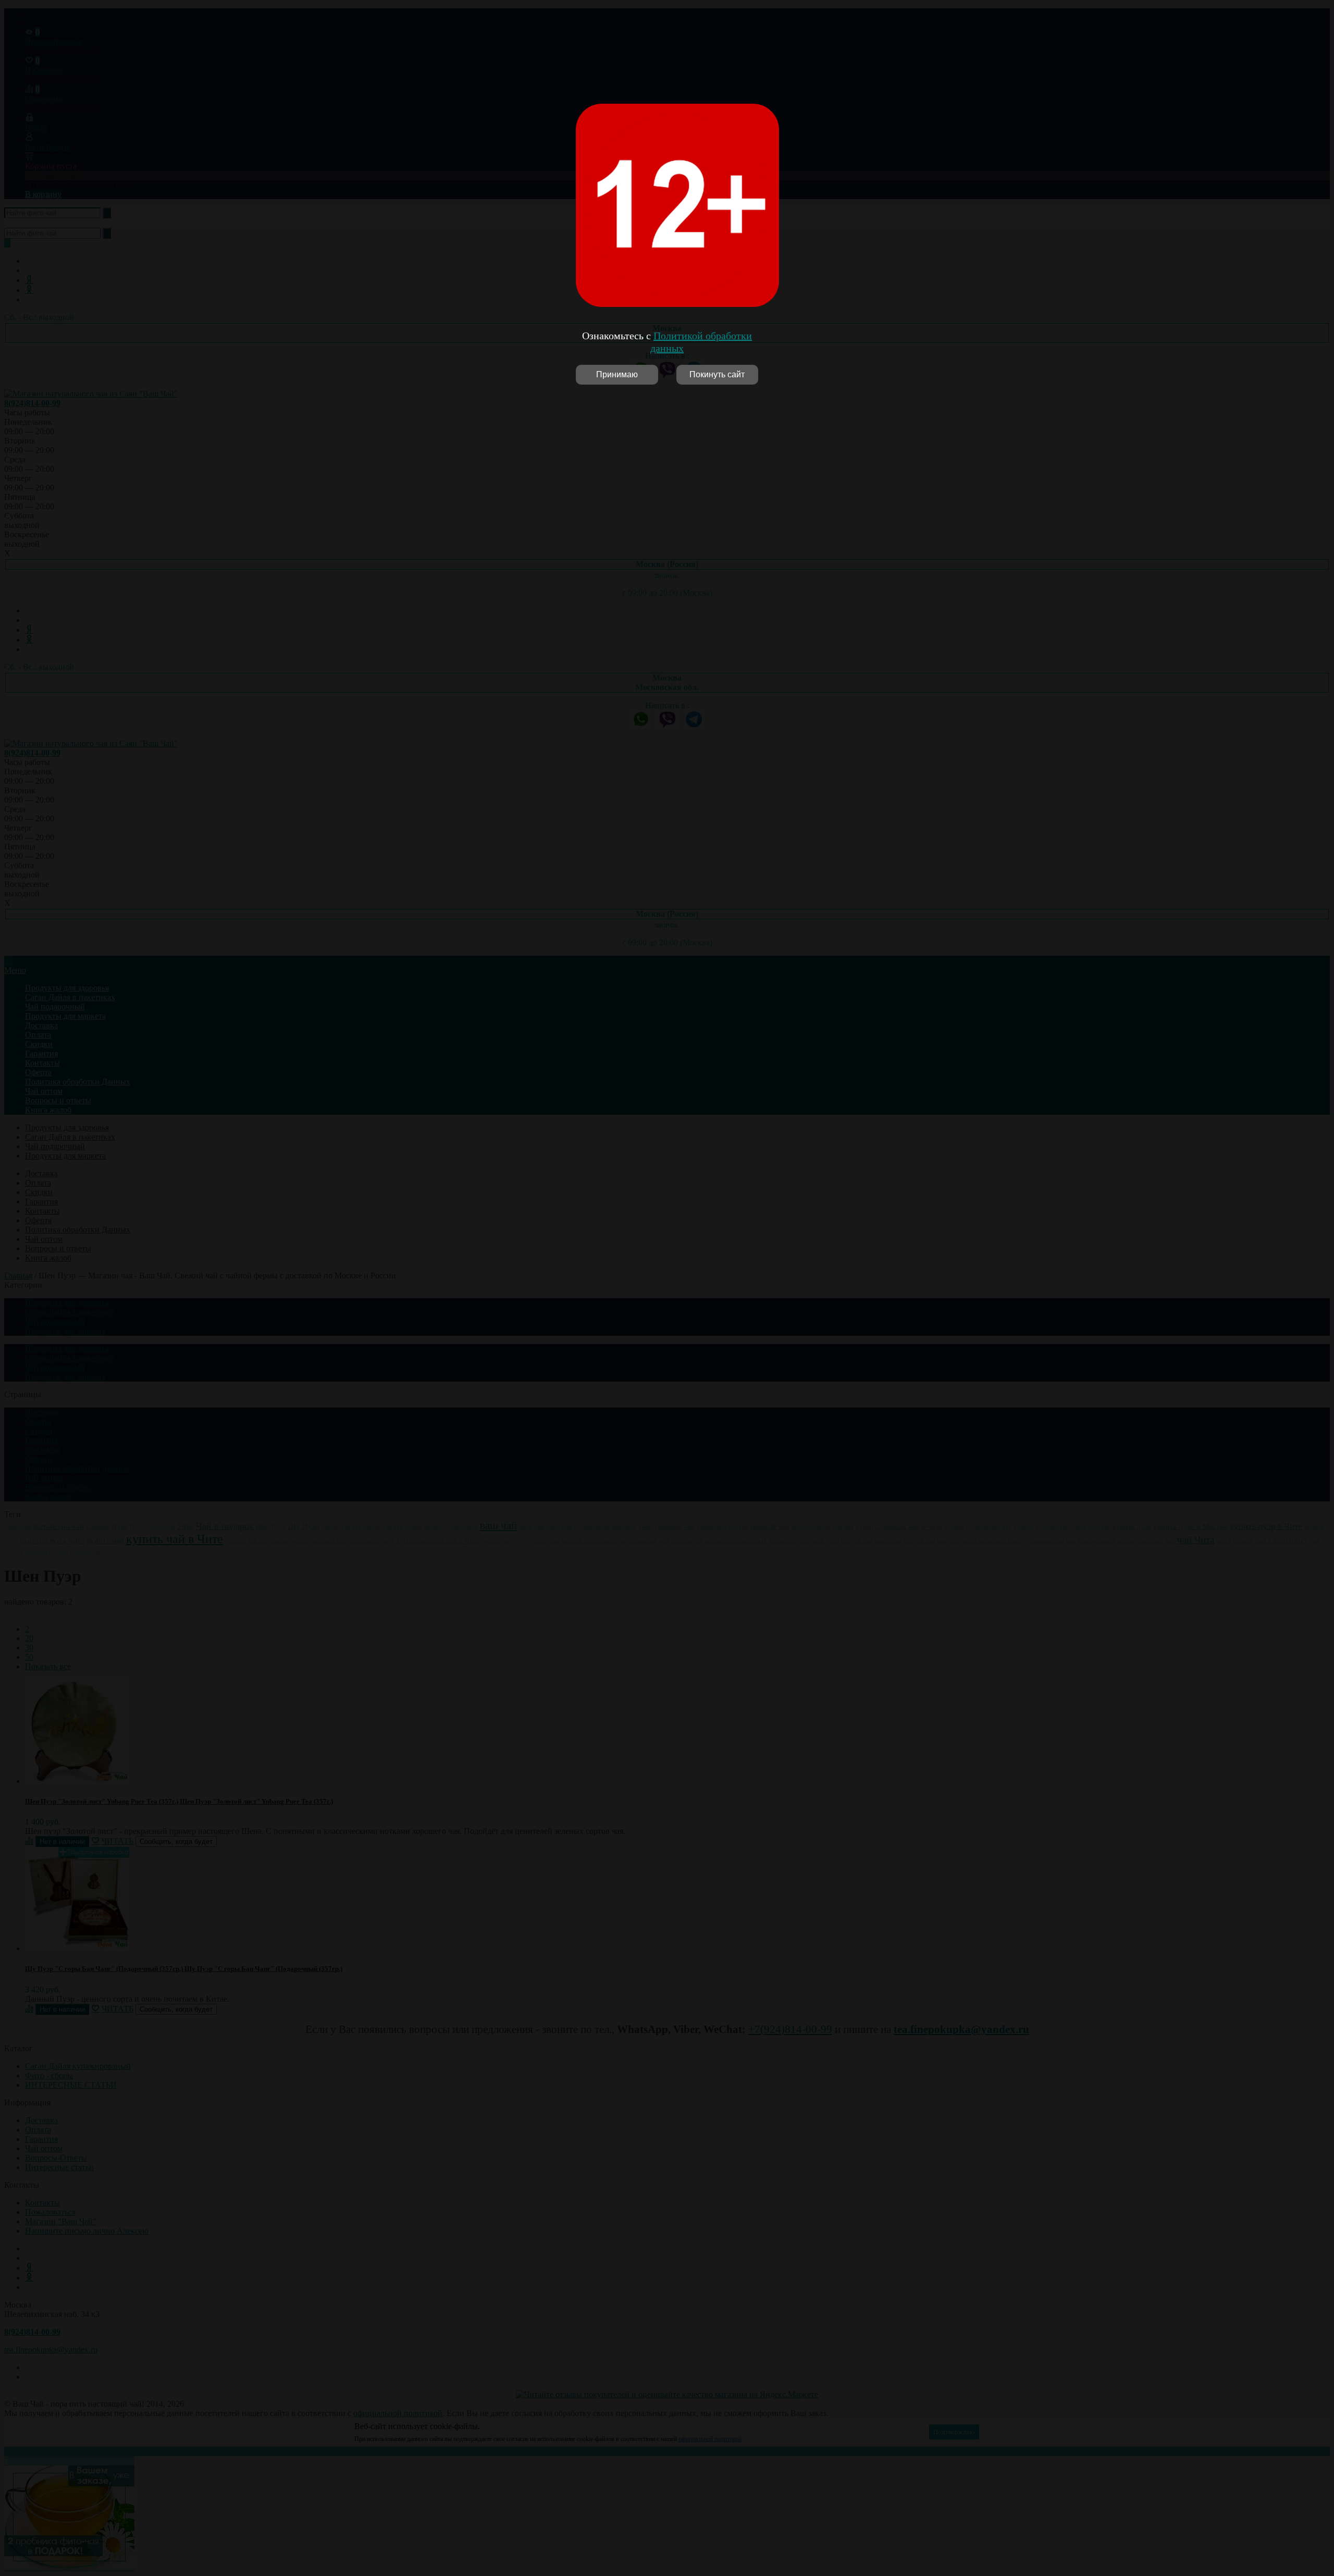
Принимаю (617, 374)
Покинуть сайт (717, 374)
